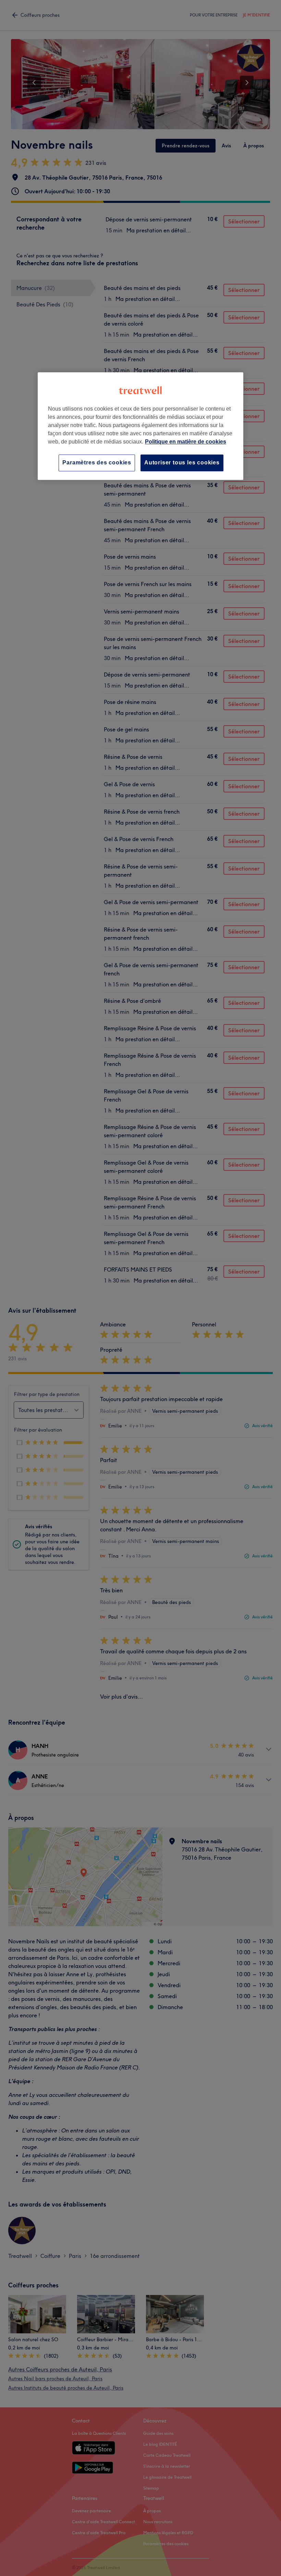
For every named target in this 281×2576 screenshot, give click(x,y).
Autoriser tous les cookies (182, 463)
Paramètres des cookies (97, 463)
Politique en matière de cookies (186, 442)
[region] (140, 426)
